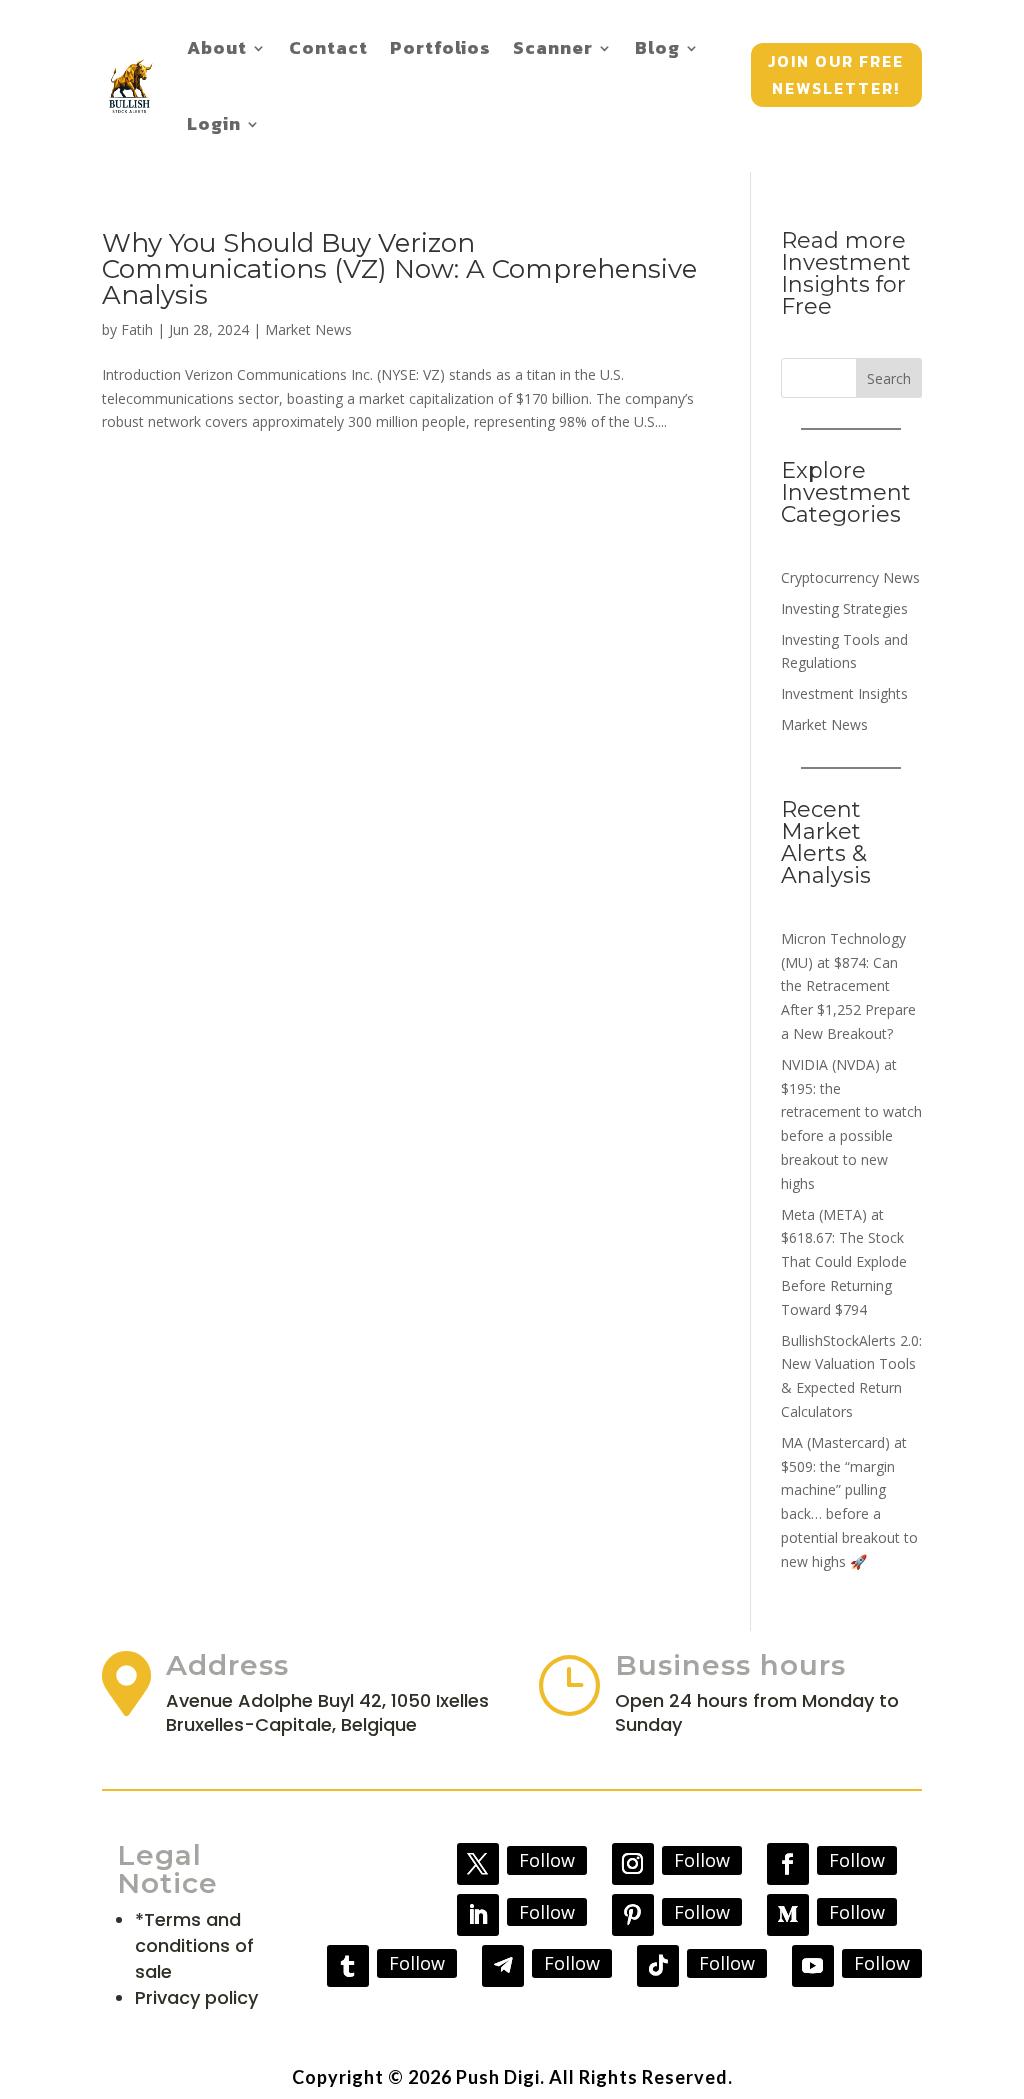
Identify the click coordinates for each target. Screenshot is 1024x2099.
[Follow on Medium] (788, 1915)
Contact (328, 47)
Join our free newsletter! (836, 74)
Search (889, 378)
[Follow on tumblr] (348, 1966)
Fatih (137, 329)
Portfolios (440, 47)
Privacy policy (196, 1997)
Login (214, 123)
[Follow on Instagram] (633, 1864)
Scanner (553, 47)
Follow (547, 1860)
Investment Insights (844, 693)
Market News (308, 329)
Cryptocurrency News (850, 577)
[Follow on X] (478, 1864)
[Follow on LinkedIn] (478, 1915)
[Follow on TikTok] (658, 1966)
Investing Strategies (844, 608)
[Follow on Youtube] (813, 1966)
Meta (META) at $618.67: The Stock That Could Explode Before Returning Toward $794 (844, 1262)
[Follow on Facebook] (788, 1864)
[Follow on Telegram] (503, 1966)
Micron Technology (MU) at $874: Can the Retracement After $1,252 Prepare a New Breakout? (848, 986)
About (217, 47)
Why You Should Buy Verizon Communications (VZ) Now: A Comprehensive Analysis (399, 269)
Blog (657, 47)
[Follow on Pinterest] (633, 1915)
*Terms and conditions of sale (194, 1945)
